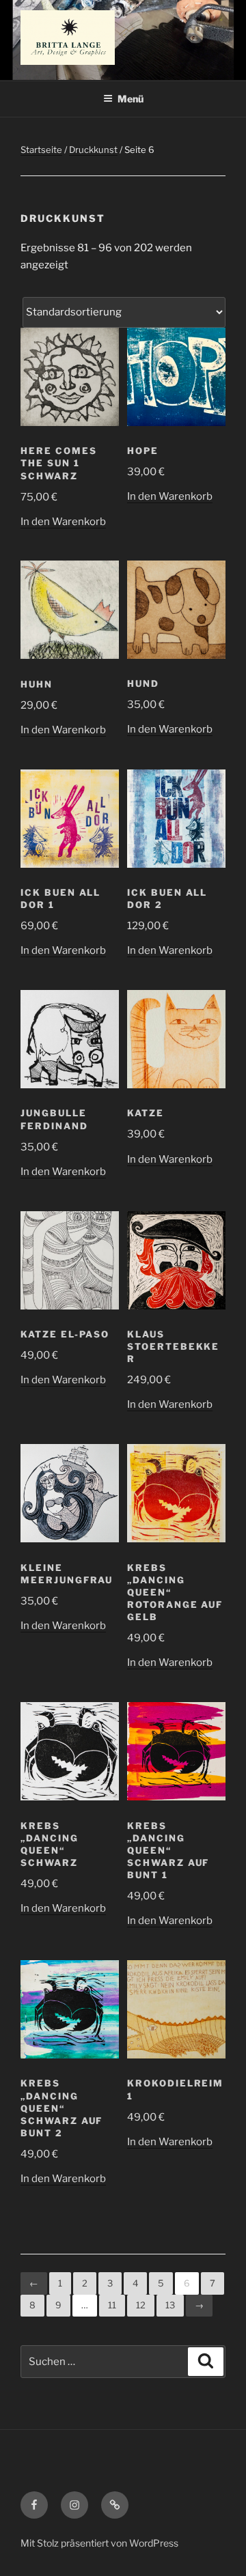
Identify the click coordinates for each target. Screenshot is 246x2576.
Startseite (41, 150)
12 (141, 2305)
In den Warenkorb (63, 522)
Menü (131, 99)
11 (112, 2305)
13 (170, 2305)
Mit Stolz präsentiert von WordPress (99, 2543)
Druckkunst (93, 150)
